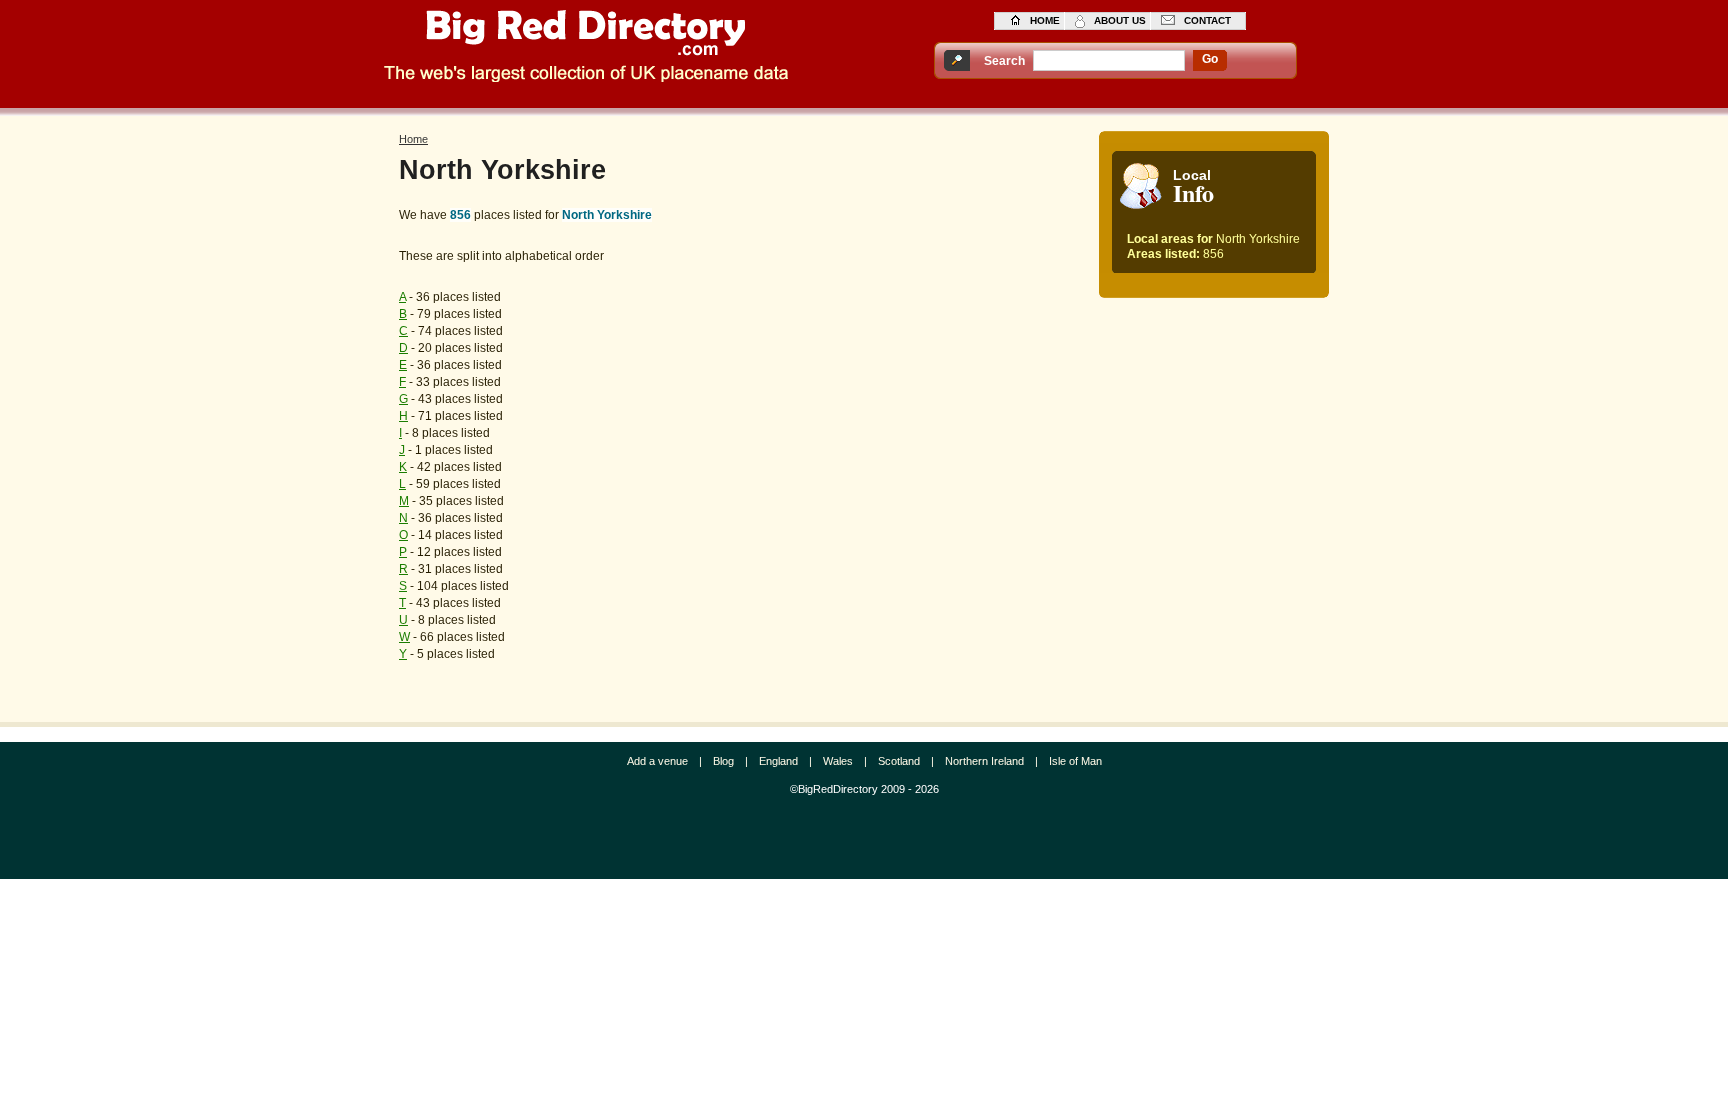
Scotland (899, 761)
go (1210, 59)
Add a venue (657, 761)
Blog (723, 761)
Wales (838, 761)
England (778, 761)
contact (1207, 20)
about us (1120, 20)
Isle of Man (1075, 761)
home (1045, 20)
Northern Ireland (984, 761)
